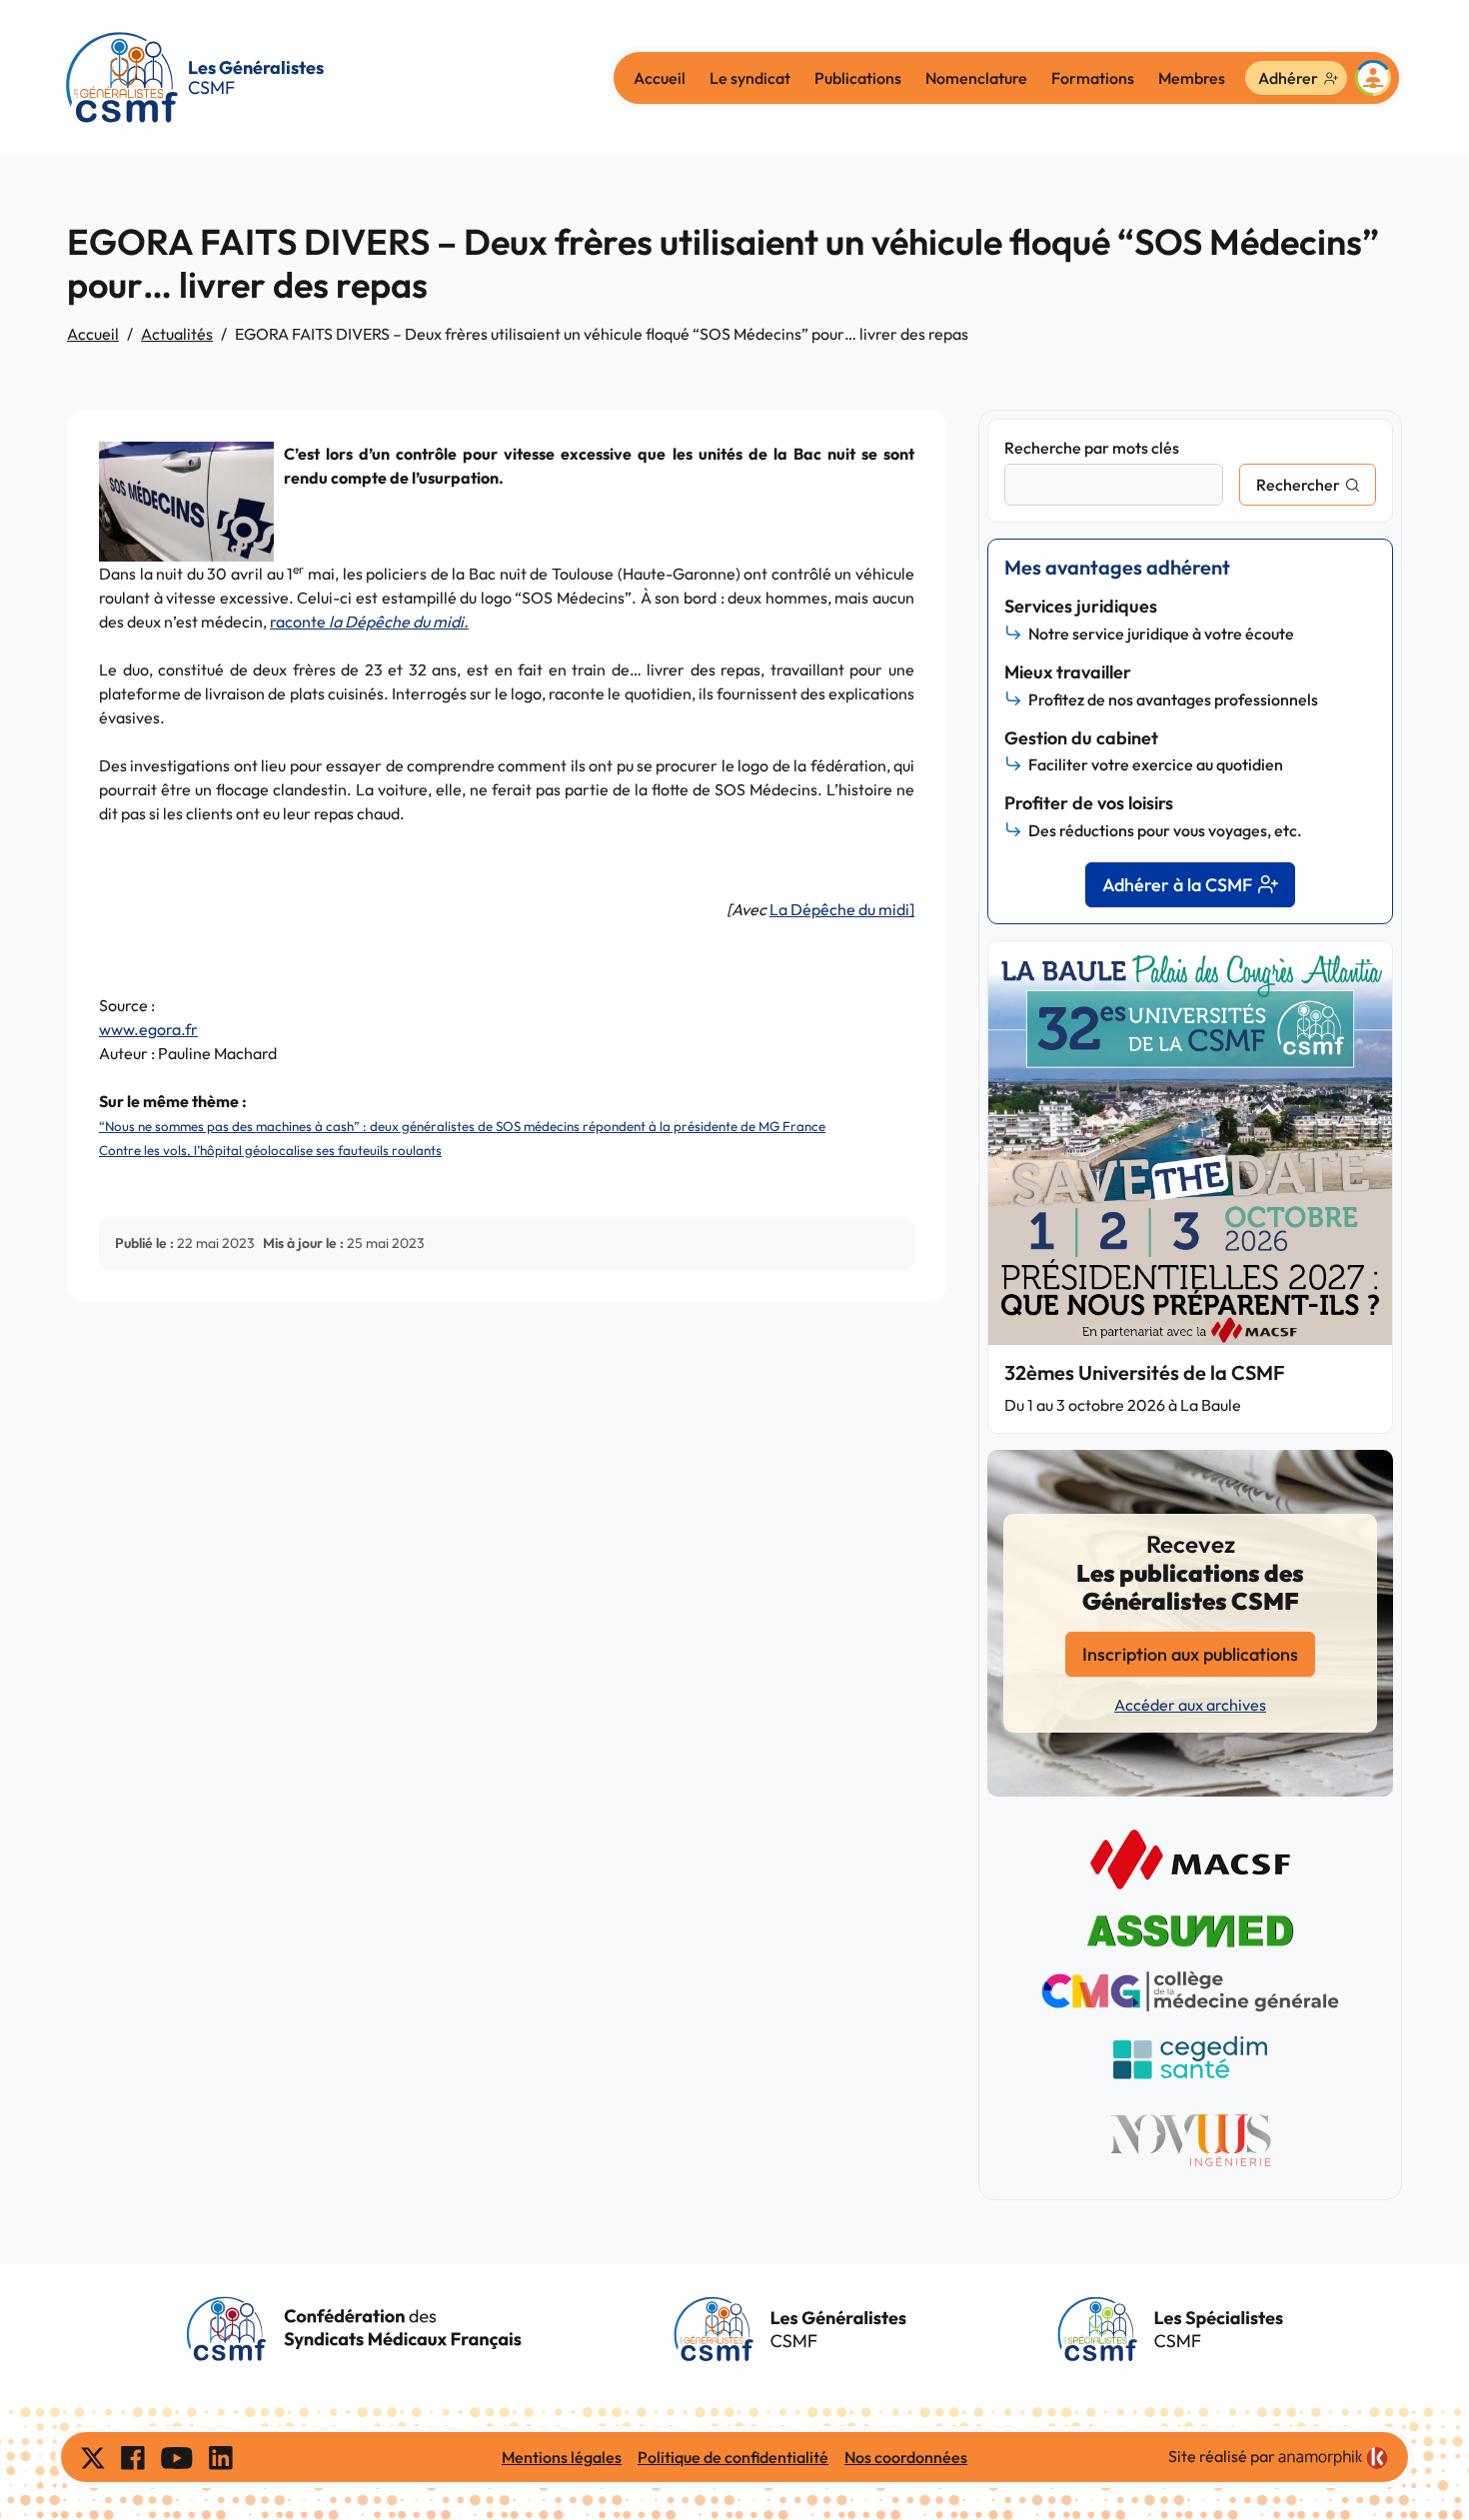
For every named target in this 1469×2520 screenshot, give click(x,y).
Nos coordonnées (906, 2457)
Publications (858, 78)
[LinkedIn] (221, 2457)
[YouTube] (177, 2457)
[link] (1333, 2458)
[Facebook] (133, 2457)
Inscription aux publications (1190, 1654)
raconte (369, 622)
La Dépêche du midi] (842, 909)
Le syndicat (750, 78)
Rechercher (1298, 485)
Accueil (660, 78)
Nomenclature (976, 78)
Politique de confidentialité (733, 2457)
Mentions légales (562, 2457)
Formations (1093, 78)
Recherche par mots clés (1092, 448)
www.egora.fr (148, 1029)
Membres (1192, 78)
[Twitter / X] (93, 2457)
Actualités (177, 334)
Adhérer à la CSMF (1177, 885)
